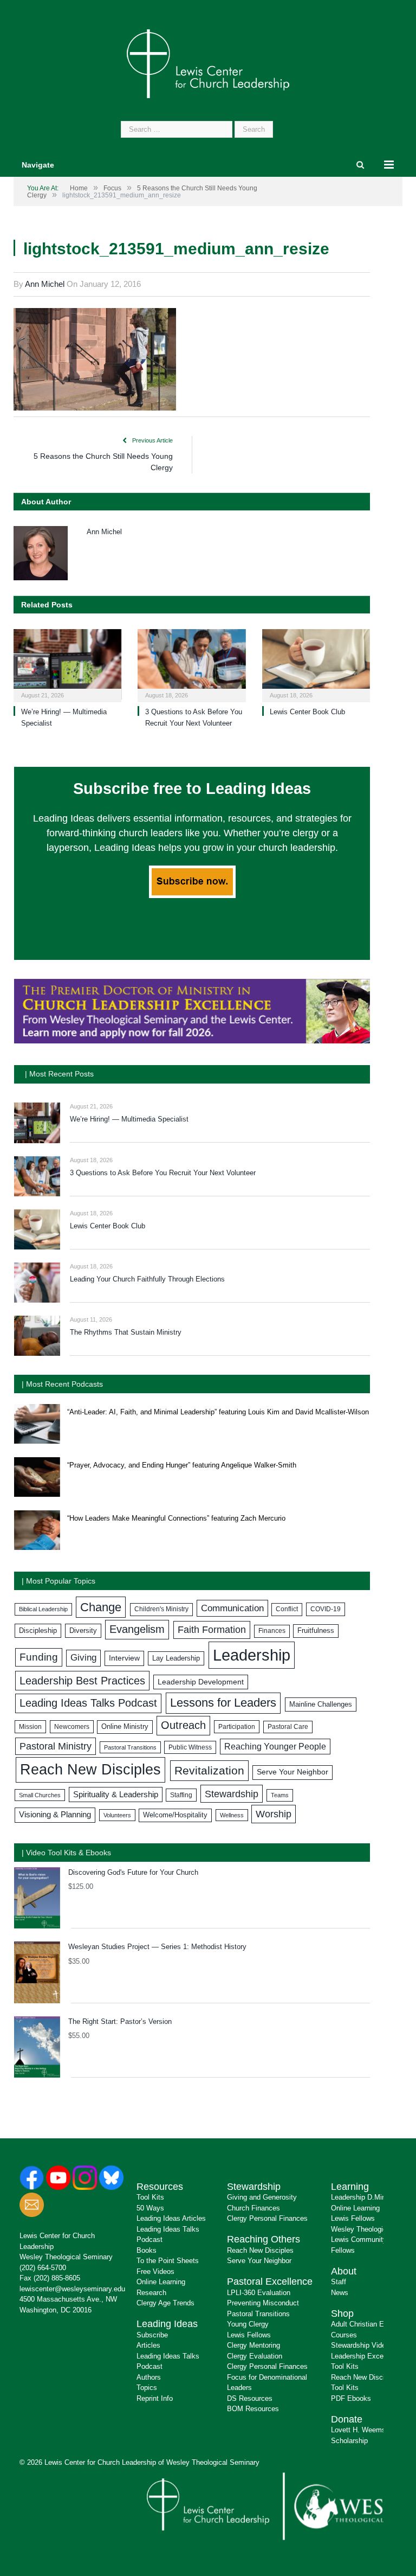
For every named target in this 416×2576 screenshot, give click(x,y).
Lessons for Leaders (223, 1703)
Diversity (83, 1630)
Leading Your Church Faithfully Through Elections (147, 1279)
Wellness (232, 1815)
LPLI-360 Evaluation (259, 2293)
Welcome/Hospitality (175, 1815)
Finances (272, 1631)
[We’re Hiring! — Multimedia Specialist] (67, 664)
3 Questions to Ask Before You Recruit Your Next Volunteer (163, 1173)
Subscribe (152, 2335)
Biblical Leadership (43, 1609)
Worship (274, 1814)
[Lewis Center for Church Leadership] (208, 63)
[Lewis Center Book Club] (316, 664)
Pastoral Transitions (130, 1747)
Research (151, 2293)
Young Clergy (248, 2324)
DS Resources (250, 2398)
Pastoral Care (288, 1727)
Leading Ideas (167, 2324)
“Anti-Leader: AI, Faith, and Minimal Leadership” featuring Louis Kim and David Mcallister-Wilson (218, 1412)
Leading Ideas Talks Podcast (88, 1703)
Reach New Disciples (90, 1770)
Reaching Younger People (275, 1747)
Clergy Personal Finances (267, 2218)
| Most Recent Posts (59, 1074)
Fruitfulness (316, 1631)
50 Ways (150, 2208)
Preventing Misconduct (263, 2303)
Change (101, 1607)
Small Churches (40, 1795)
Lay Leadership (176, 1658)
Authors (149, 2377)
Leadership (252, 1655)
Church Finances (253, 2208)
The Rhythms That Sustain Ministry (126, 1332)
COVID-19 (326, 1609)
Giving (83, 1658)
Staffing (181, 1795)
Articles (148, 2345)
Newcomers (72, 1727)
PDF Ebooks (351, 2398)
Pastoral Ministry (56, 1746)
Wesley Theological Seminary (66, 2257)
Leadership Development (201, 1682)
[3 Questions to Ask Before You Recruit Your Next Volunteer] (191, 664)
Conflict (287, 1609)
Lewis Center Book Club (307, 712)
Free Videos (155, 2271)
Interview (124, 1658)
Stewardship (232, 1794)
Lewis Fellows (249, 2335)
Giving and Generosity (262, 2197)
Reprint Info (155, 2398)
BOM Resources (253, 2409)
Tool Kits (150, 2197)
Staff (339, 2282)
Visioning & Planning (55, 1815)
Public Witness (190, 1747)
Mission (30, 1727)
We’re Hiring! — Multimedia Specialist (129, 1119)
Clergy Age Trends (165, 2303)
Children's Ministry (161, 1609)
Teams (280, 1795)
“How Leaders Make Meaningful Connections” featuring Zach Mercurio (176, 1518)
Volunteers (117, 1815)
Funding (39, 1657)
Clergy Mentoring (253, 2345)
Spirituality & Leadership (116, 1795)
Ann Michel (45, 284)
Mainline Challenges (321, 1704)
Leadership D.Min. (359, 2197)
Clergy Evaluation (255, 2356)
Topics (147, 2388)
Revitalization (209, 1771)
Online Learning (161, 2282)
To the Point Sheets (168, 2261)
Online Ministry (125, 1727)
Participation (237, 1727)
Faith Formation (212, 1630)
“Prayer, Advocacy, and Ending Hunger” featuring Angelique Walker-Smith (182, 1465)
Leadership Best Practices (82, 1681)
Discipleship (38, 1630)
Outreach (183, 1725)
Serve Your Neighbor (292, 1772)
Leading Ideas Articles (171, 2218)
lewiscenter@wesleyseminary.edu (72, 2289)
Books (147, 2250)
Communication (232, 1608)
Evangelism (137, 1629)
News (340, 2293)
